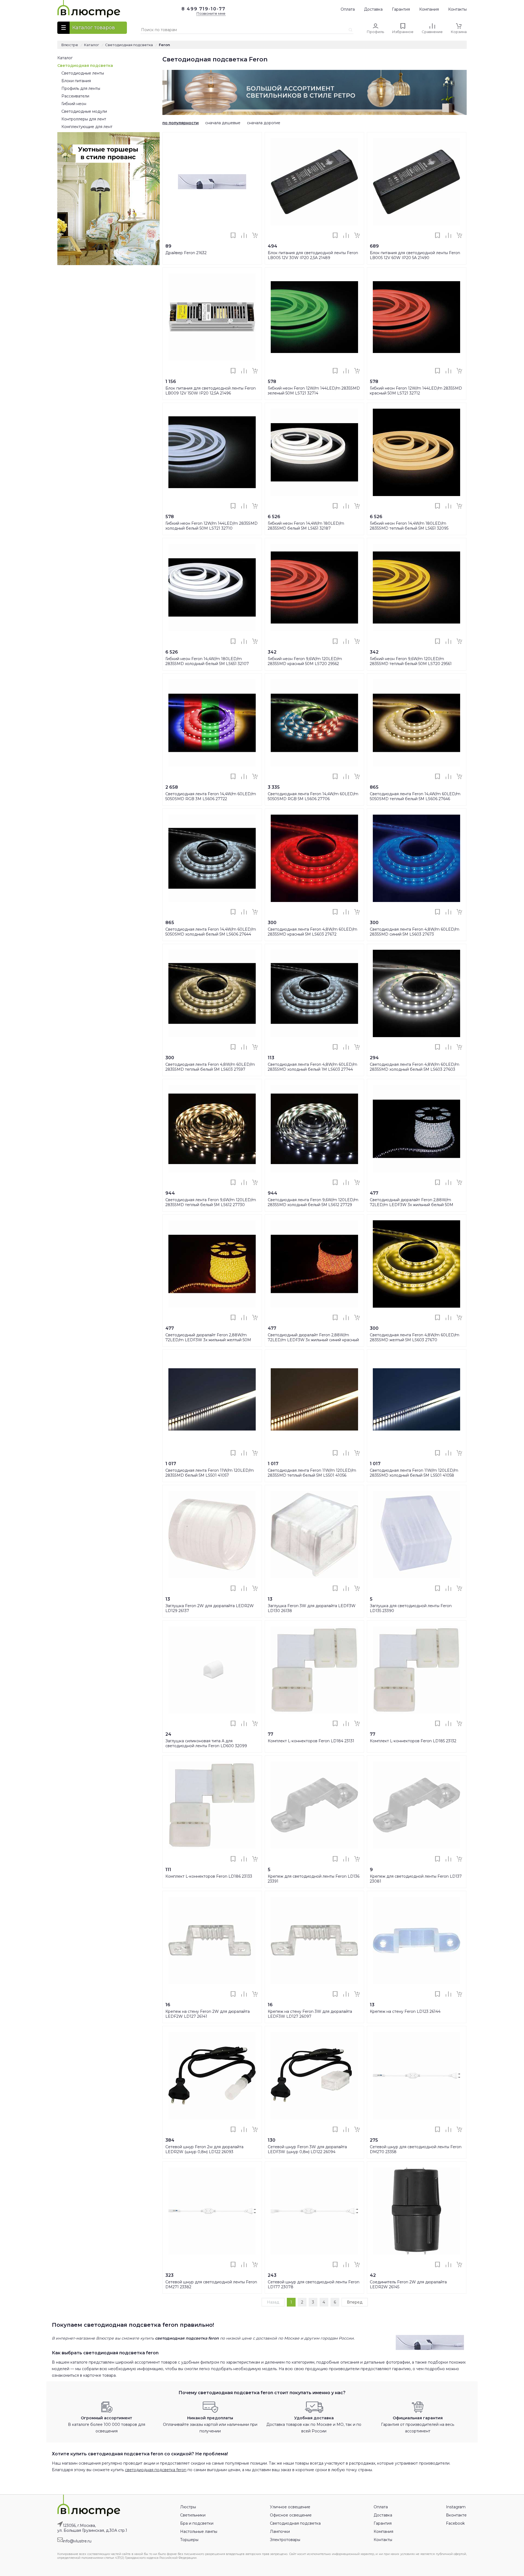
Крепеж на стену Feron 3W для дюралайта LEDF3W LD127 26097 (310, 2014)
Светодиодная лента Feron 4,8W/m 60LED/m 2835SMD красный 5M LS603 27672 (312, 932)
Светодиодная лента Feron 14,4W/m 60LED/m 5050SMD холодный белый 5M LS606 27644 (211, 932)
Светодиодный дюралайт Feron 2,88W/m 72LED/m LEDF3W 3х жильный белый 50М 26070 (412, 1205)
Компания (429, 9)
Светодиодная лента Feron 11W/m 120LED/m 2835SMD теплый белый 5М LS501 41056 (312, 1473)
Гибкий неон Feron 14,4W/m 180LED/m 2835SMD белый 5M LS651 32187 (306, 526)
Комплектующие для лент (87, 127)
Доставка (373, 9)
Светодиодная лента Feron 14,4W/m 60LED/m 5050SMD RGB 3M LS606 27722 (211, 796)
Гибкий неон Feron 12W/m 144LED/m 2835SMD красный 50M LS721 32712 (416, 391)
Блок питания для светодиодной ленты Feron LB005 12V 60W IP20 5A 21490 (415, 255)
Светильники (193, 2515)
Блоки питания (76, 81)
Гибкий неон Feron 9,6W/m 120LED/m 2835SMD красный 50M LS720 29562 (305, 661)
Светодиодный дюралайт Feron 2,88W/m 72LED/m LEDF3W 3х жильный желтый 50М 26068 (208, 1340)
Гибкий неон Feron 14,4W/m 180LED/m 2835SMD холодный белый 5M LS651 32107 (207, 661)
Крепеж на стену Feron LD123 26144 (405, 2011)
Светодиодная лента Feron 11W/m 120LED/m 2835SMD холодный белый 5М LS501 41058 (414, 1473)
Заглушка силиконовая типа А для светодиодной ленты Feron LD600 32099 (206, 1743)
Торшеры (189, 2540)
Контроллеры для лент (84, 119)
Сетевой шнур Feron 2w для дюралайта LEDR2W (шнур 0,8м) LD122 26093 (204, 2149)
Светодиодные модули (84, 111)
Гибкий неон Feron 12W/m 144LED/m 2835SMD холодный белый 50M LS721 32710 (212, 526)
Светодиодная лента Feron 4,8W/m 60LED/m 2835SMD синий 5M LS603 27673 (415, 932)
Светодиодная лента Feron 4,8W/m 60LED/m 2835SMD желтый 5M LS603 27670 (415, 1337)
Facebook (455, 2523)
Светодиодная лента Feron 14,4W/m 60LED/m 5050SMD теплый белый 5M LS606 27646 (415, 796)
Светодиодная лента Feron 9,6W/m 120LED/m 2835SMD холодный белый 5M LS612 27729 (313, 1202)
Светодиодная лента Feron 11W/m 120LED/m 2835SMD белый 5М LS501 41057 (210, 1473)
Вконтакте (456, 2515)
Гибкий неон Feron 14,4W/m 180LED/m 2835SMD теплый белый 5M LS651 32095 (409, 526)
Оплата (348, 9)
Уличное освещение (290, 2507)
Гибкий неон (74, 104)
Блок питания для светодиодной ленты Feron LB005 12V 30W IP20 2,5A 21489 (313, 255)
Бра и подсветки (197, 2523)
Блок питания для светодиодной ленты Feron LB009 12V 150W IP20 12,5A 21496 (211, 391)
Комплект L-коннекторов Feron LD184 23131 (311, 1741)
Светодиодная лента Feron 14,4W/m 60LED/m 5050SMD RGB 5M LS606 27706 (313, 796)
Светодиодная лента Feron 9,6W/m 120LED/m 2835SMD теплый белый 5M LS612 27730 (211, 1202)
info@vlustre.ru (77, 2541)
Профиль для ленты (81, 88)
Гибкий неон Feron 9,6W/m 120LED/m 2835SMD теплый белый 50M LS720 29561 (411, 661)
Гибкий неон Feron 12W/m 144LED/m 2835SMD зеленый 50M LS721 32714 (314, 391)
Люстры (188, 2507)
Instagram (456, 2507)
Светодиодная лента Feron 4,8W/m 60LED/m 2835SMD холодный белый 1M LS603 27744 (312, 1067)
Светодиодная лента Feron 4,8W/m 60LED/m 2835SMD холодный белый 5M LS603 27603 (415, 1067)
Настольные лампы (199, 2532)
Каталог (65, 58)
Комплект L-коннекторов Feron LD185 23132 (413, 1741)
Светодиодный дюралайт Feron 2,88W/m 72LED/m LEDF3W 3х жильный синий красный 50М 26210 (313, 1340)
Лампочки (280, 2532)
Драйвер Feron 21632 (186, 253)
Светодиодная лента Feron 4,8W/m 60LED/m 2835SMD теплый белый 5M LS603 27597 (210, 1067)
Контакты (457, 9)
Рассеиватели (75, 96)
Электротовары (285, 2540)
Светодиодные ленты (83, 73)
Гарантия (401, 9)
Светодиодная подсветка (85, 66)
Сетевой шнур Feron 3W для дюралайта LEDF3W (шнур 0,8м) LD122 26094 (307, 2149)
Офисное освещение (291, 2515)
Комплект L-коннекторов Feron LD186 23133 (209, 1876)
